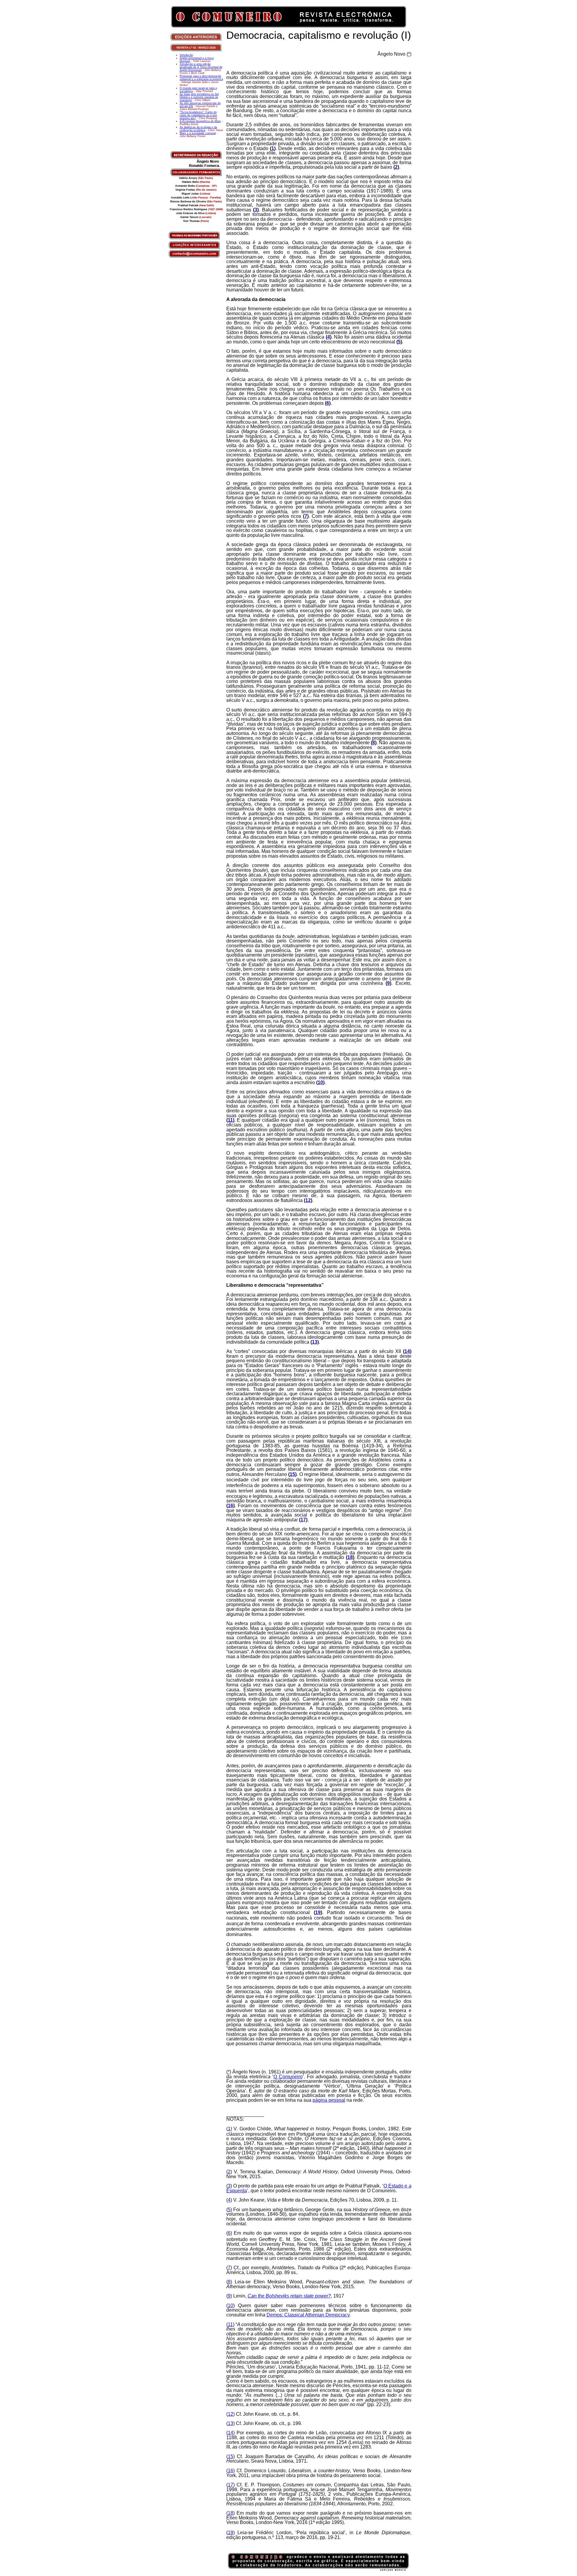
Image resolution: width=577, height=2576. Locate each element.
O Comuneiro (288, 2077)
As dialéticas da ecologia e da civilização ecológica (198, 129)
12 (308, 1200)
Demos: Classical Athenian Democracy (308, 2315)
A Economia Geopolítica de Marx (200, 121)
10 (320, 1082)
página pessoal (329, 2100)
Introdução (186, 55)
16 (230, 1506)
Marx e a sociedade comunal (198, 133)
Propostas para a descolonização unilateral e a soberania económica (201, 78)
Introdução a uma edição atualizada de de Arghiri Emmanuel (201, 67)
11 (230, 1120)
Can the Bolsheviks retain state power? (289, 2296)
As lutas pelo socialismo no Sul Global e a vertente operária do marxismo (199, 97)
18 (350, 1557)
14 (407, 1351)
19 (318, 1912)
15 (292, 1474)
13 (315, 1342)
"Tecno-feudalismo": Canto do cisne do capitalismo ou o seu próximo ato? (198, 115)
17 (303, 1520)
